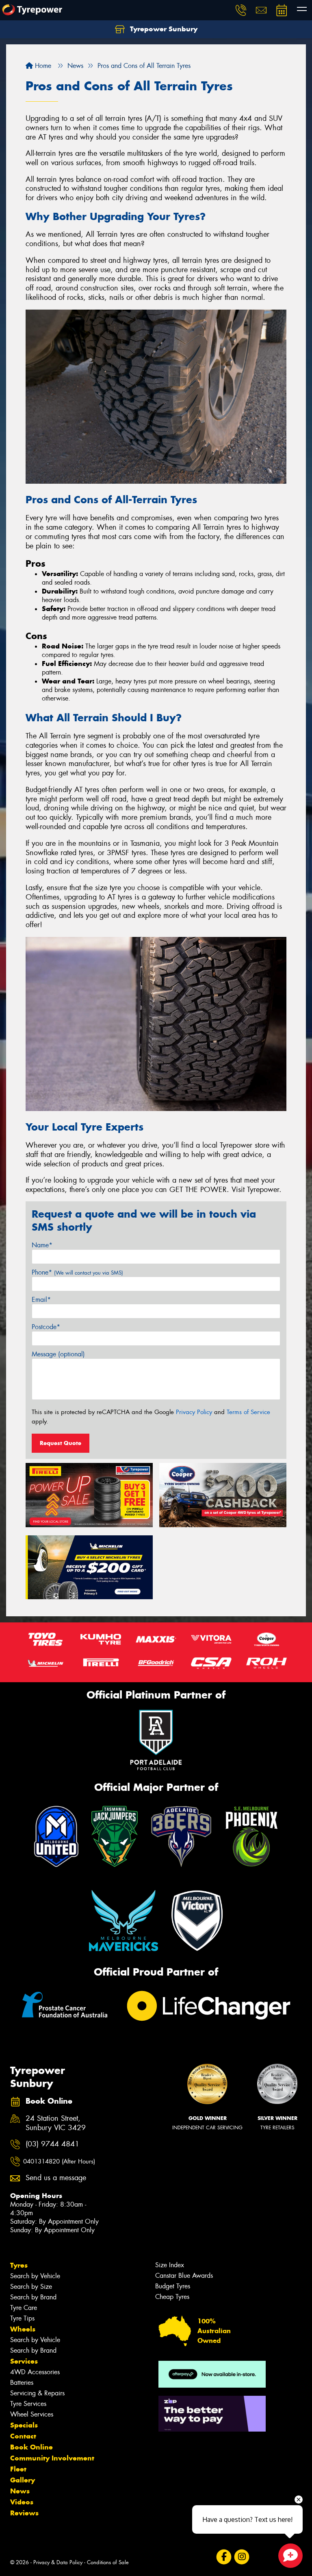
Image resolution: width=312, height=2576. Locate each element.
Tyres (19, 2265)
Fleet (18, 2469)
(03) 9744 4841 (52, 2144)
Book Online (31, 2447)
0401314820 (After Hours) (59, 2161)
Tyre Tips (22, 2318)
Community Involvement (52, 2458)
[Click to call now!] (241, 10)
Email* (41, 1300)
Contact (23, 2436)
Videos (22, 2502)
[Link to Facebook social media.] (224, 2557)
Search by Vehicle (35, 2276)
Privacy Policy (194, 1412)
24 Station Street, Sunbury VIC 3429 (56, 2123)
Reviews (24, 2513)
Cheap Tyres (172, 2297)
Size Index (170, 2265)
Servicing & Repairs (37, 2393)
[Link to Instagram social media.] (242, 2557)
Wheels (23, 2329)
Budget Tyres (173, 2286)
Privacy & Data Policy (58, 2562)
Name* (42, 1245)
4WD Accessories (35, 2372)
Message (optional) (58, 1354)
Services (24, 2361)
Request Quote (61, 1443)
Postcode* (46, 1327)
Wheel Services (32, 2414)
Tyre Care (24, 2308)
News (20, 2491)
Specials (24, 2425)
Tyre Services (28, 2404)
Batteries (22, 2383)
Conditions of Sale (108, 2562)
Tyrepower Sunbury (163, 29)
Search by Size (31, 2287)
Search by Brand (33, 2297)
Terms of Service (248, 1412)
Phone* (77, 1272)
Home (42, 66)
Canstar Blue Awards (184, 2276)
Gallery (23, 2480)
